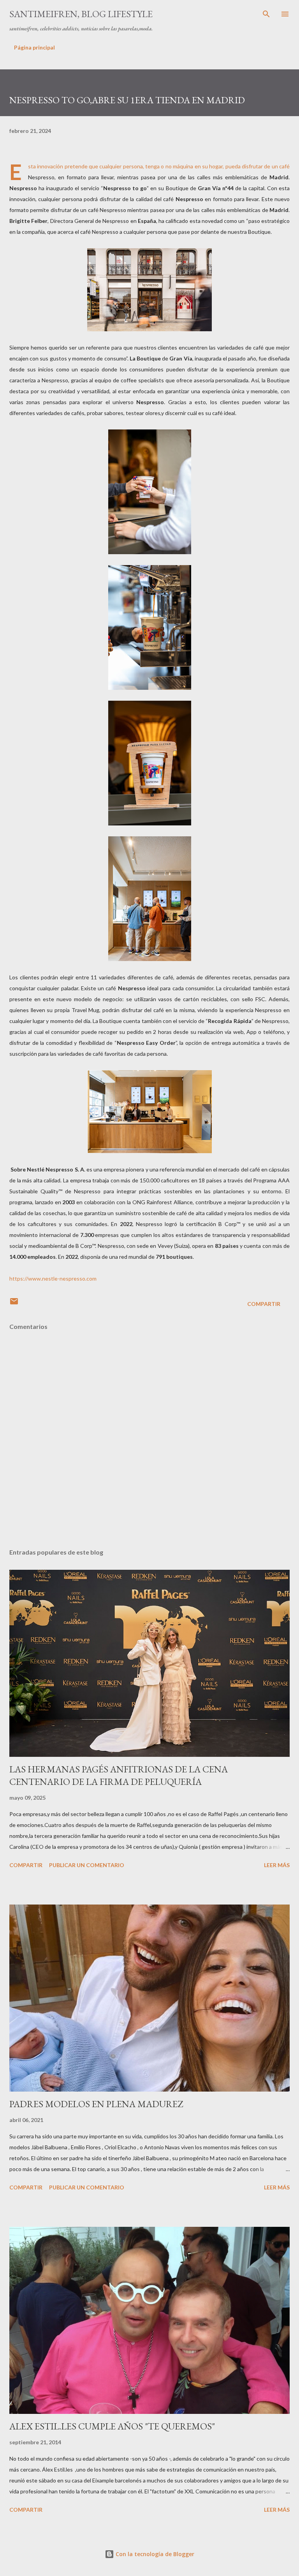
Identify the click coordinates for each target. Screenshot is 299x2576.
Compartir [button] (264, 1304)
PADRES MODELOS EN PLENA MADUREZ (96, 2104)
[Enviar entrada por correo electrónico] (14, 1304)
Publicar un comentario (87, 1865)
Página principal (34, 47)
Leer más (277, 1865)
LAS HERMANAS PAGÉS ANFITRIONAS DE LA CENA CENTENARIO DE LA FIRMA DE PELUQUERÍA (119, 1775)
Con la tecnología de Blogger (154, 2554)
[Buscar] (266, 14)
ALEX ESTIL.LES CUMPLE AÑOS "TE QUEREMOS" (112, 2426)
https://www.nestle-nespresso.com (53, 1278)
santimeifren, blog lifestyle (81, 14)
